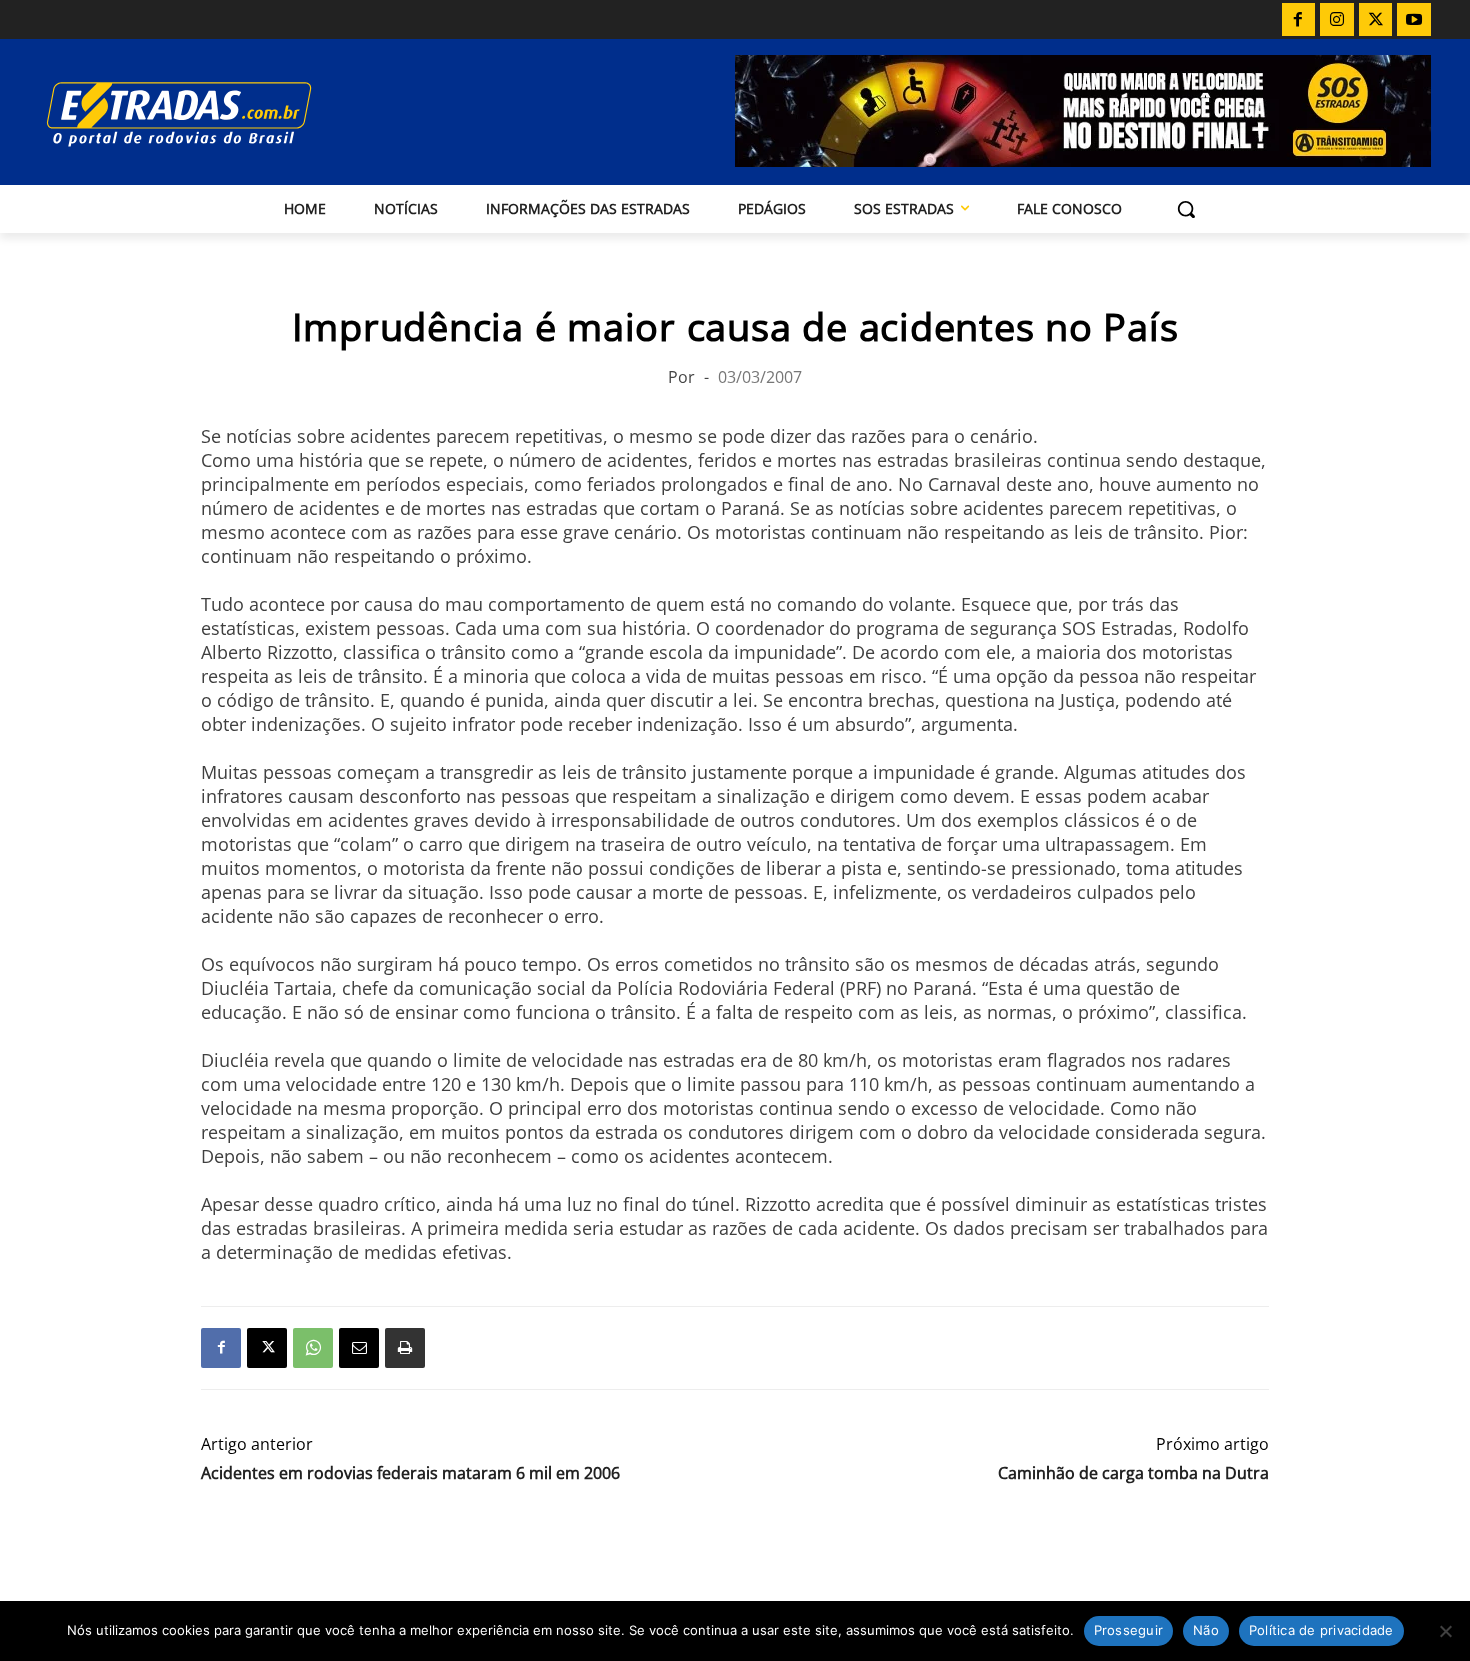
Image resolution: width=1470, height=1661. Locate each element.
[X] (1376, 20)
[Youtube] (1414, 20)
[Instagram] (1337, 20)
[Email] (359, 1348)
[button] (1186, 209)
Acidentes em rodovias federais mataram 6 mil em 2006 (410, 1473)
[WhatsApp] (313, 1348)
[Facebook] (1299, 20)
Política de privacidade (1321, 1630)
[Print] (405, 1348)
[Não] (1445, 1631)
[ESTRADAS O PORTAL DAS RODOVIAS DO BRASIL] (248, 113)
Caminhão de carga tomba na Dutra (1133, 1473)
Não (1206, 1630)
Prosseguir (1129, 1630)
